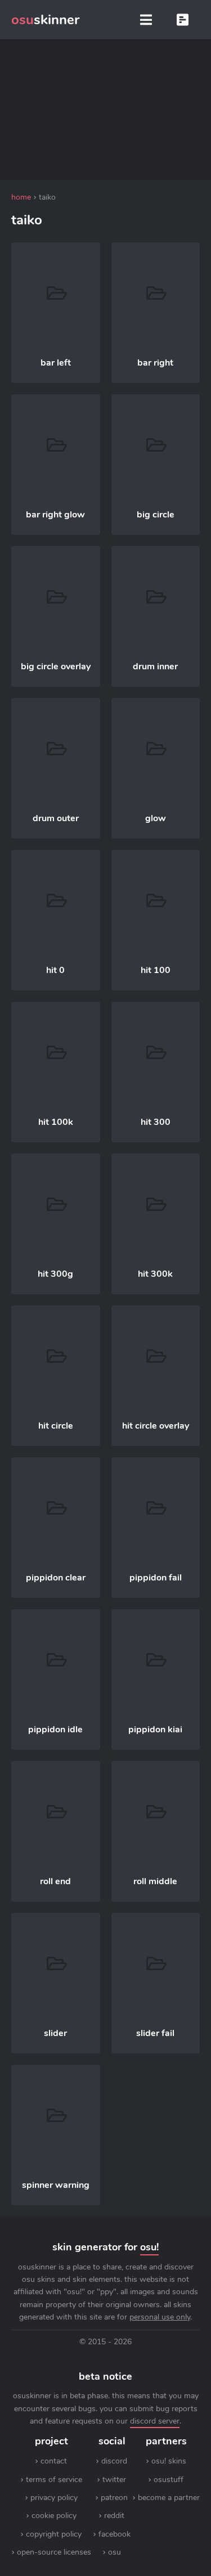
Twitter (114, 2480)
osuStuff (169, 2480)
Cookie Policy (54, 2516)
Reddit (114, 2516)
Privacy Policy (54, 2498)
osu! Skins (169, 2461)
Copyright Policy (54, 2534)
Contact (54, 2461)
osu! (149, 2247)
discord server (155, 2421)
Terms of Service (54, 2480)
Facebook (115, 2534)
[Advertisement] (106, 110)
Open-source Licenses (54, 2552)
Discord (114, 2461)
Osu (115, 2552)
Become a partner (169, 2498)
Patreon (114, 2498)
